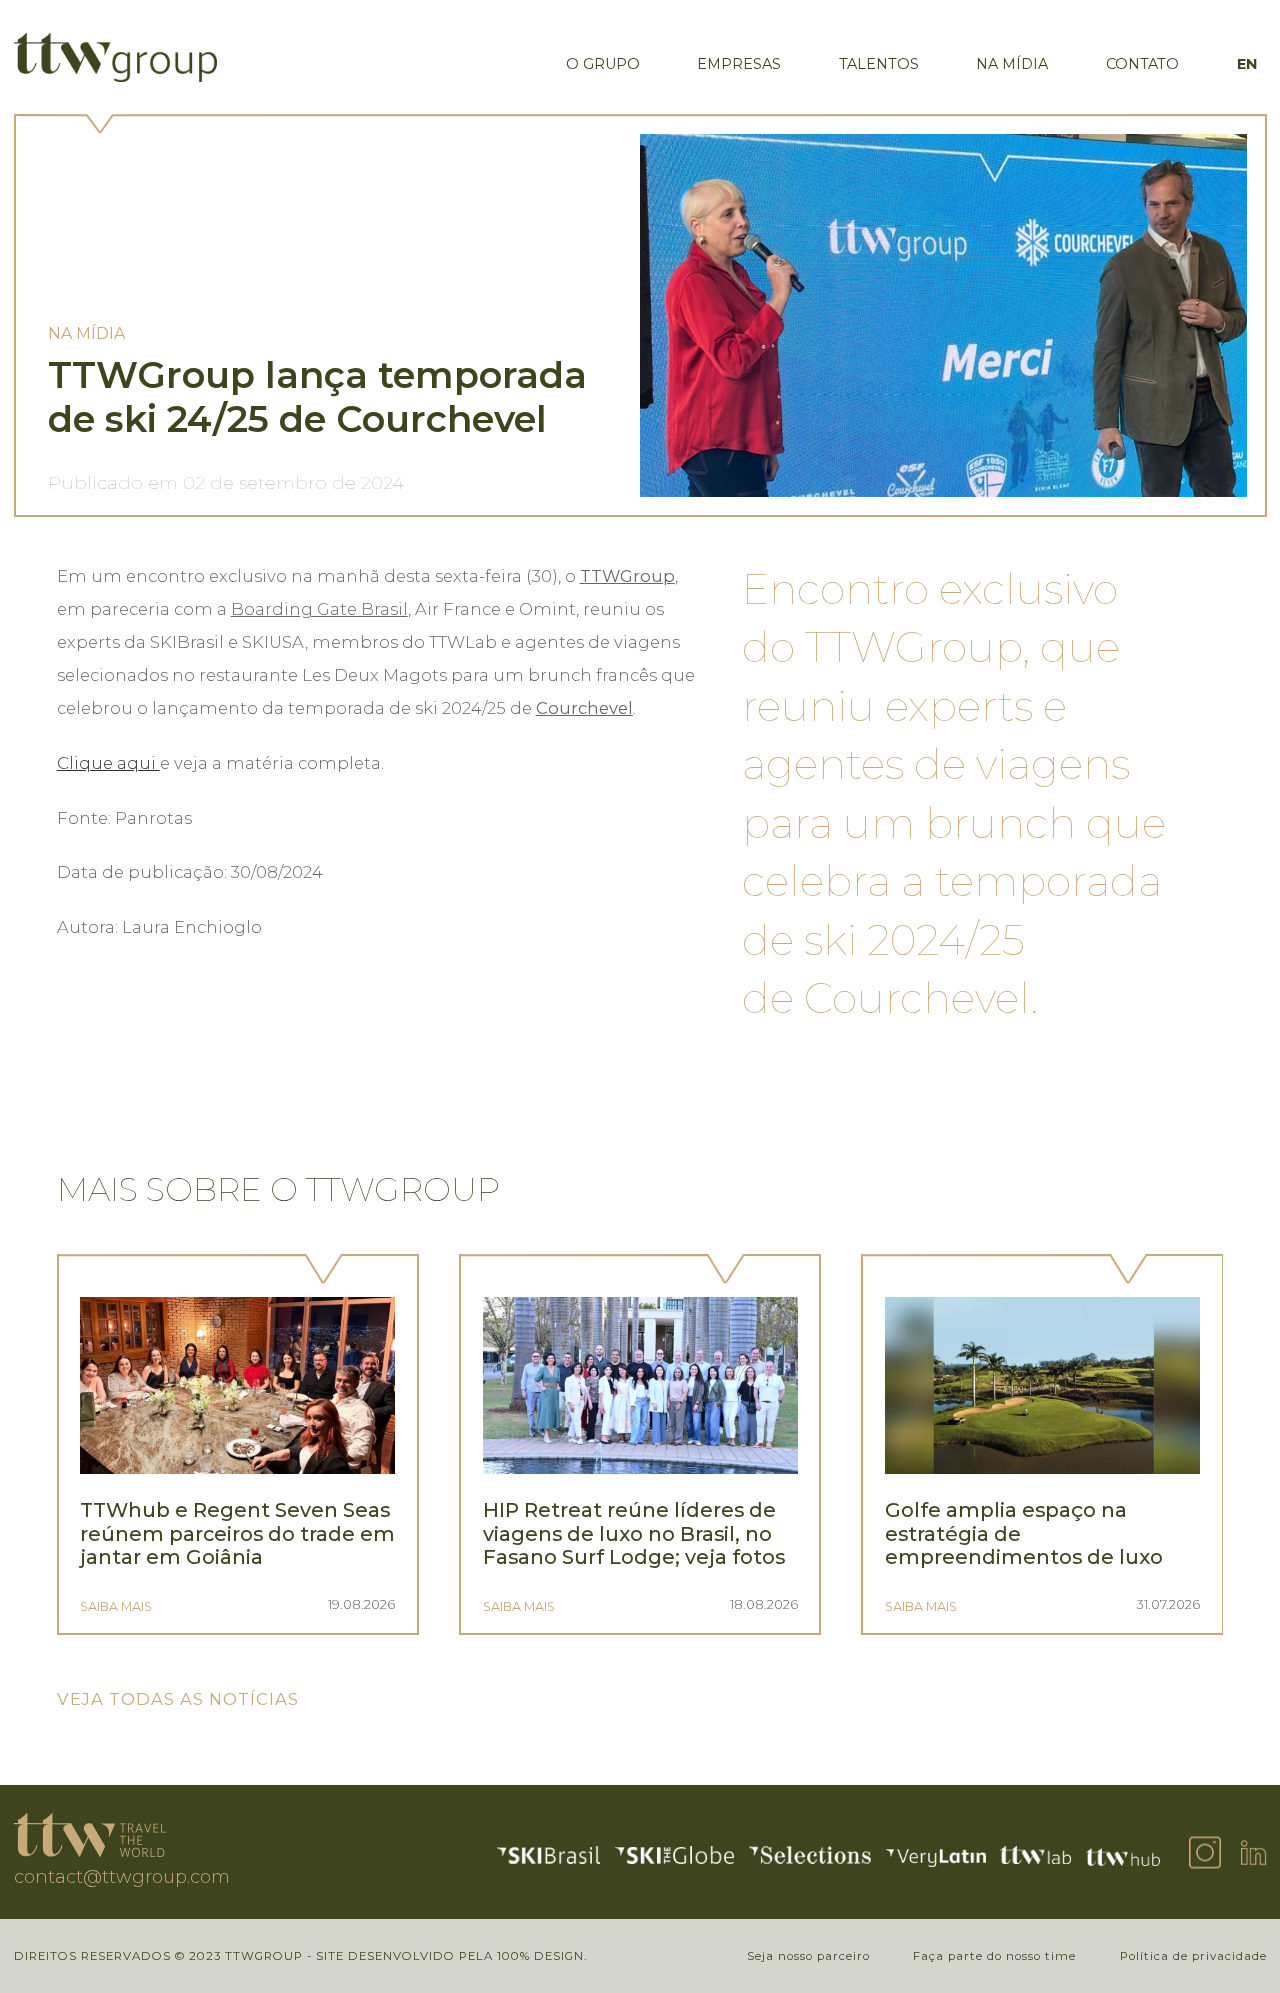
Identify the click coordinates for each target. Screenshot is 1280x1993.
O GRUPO (603, 64)
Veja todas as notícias (178, 1699)
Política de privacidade (1193, 1956)
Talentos (879, 64)
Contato (1142, 64)
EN (1247, 64)
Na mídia (1012, 64)
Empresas (739, 64)
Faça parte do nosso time (994, 1956)
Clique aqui (108, 763)
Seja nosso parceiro (808, 1956)
